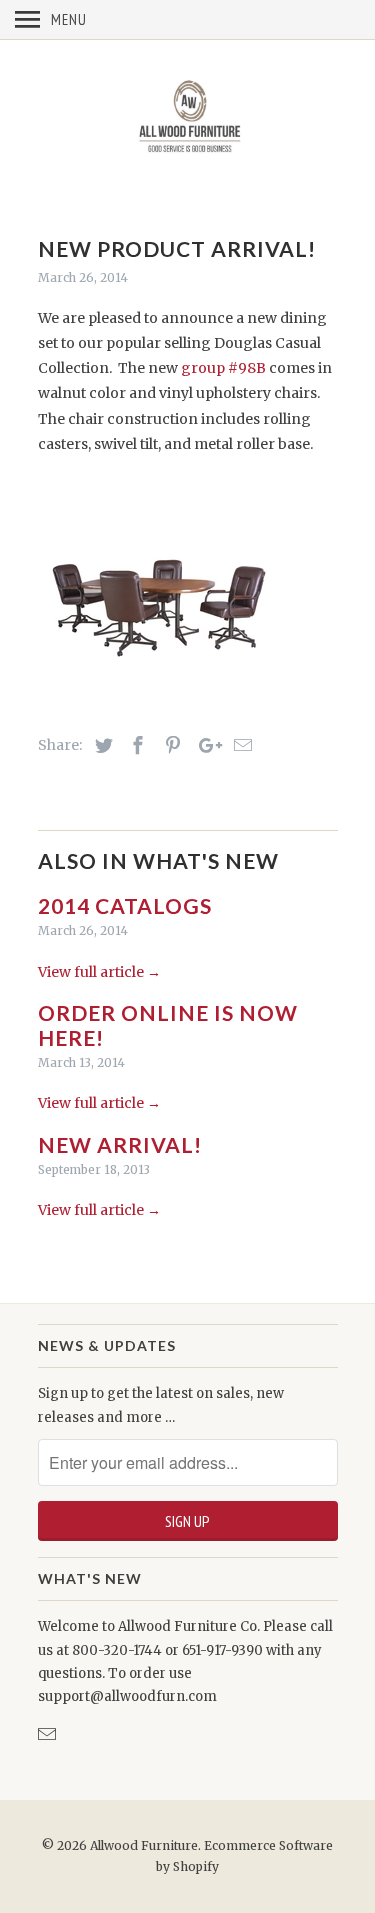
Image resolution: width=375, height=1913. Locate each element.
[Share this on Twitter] (101, 745)
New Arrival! (120, 1144)
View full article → (99, 972)
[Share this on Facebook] (135, 745)
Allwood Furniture (144, 1845)
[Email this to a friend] (240, 745)
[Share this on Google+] (205, 745)
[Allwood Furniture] (188, 119)
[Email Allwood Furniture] (49, 1734)
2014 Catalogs (125, 905)
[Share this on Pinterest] (170, 745)
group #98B (223, 368)
